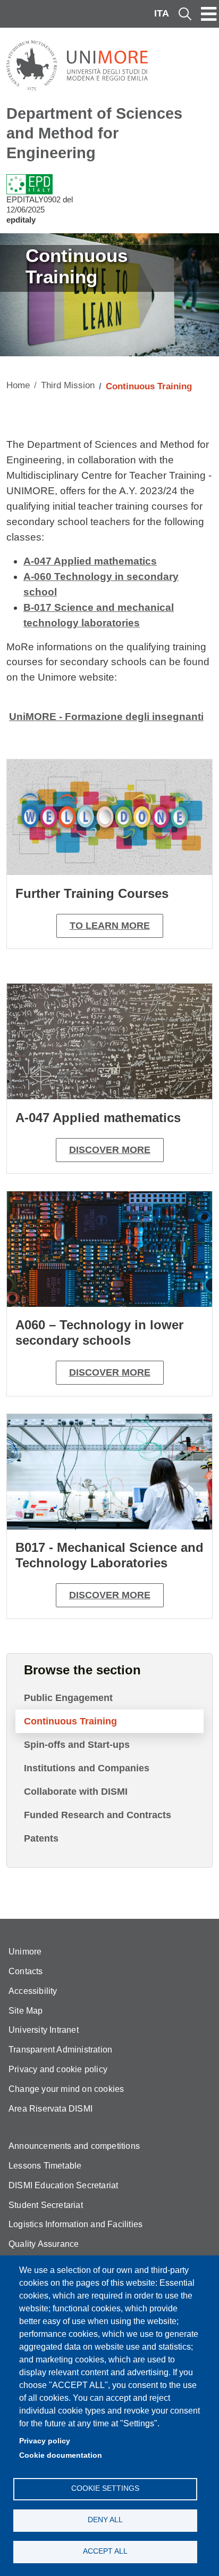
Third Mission (68, 385)
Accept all (105, 2551)
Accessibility (33, 1991)
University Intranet (44, 2030)
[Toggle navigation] (209, 14)
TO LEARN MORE (110, 926)
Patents (41, 1838)
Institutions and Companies (87, 1768)
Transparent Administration (60, 2050)
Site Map (26, 2011)
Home (18, 385)
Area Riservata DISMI (50, 2109)
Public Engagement (68, 1698)
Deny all (105, 2520)
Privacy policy (45, 2441)
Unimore (25, 1952)
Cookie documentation (61, 2455)
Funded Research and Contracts (98, 1815)
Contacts (26, 1971)
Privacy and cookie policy (58, 2069)
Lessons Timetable (45, 2166)
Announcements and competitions (74, 2146)
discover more (110, 1150)
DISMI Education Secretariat (63, 2185)
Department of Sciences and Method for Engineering (94, 133)
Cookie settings (105, 2488)
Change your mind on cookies (66, 2089)
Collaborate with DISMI (76, 1792)
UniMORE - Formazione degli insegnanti (106, 717)
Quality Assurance (44, 2244)
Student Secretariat (46, 2205)
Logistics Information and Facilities (75, 2224)
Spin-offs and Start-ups (77, 1745)
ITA (162, 13)
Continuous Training (70, 1721)
